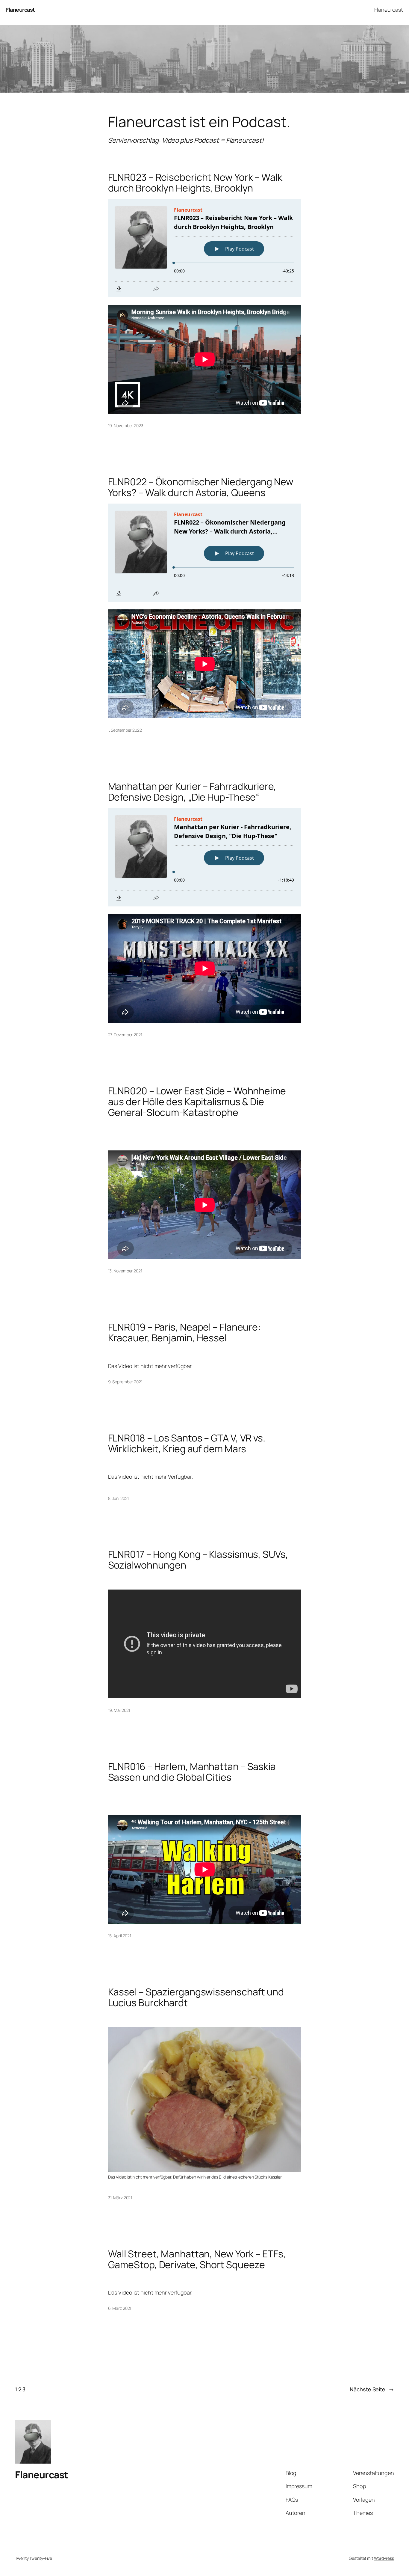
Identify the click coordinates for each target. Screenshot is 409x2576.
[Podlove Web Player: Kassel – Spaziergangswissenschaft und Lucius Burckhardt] (205, 2018)
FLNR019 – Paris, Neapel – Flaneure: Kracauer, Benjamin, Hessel (185, 1332)
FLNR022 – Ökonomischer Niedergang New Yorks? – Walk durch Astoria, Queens (201, 487)
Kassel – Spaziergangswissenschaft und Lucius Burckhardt (196, 1997)
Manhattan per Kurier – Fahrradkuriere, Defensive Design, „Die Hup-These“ (192, 792)
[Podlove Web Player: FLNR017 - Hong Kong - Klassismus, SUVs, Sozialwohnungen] (205, 1581)
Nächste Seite (372, 2389)
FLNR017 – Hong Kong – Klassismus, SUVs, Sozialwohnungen (198, 1560)
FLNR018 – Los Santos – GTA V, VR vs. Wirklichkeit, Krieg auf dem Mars (187, 1443)
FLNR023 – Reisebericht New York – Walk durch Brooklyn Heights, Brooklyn (195, 183)
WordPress (384, 2558)
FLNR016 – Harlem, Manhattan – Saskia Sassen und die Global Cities (192, 1772)
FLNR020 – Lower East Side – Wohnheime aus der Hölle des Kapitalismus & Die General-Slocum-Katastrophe (197, 1102)
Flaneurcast (21, 10)
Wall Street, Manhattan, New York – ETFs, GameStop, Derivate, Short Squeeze (197, 2259)
